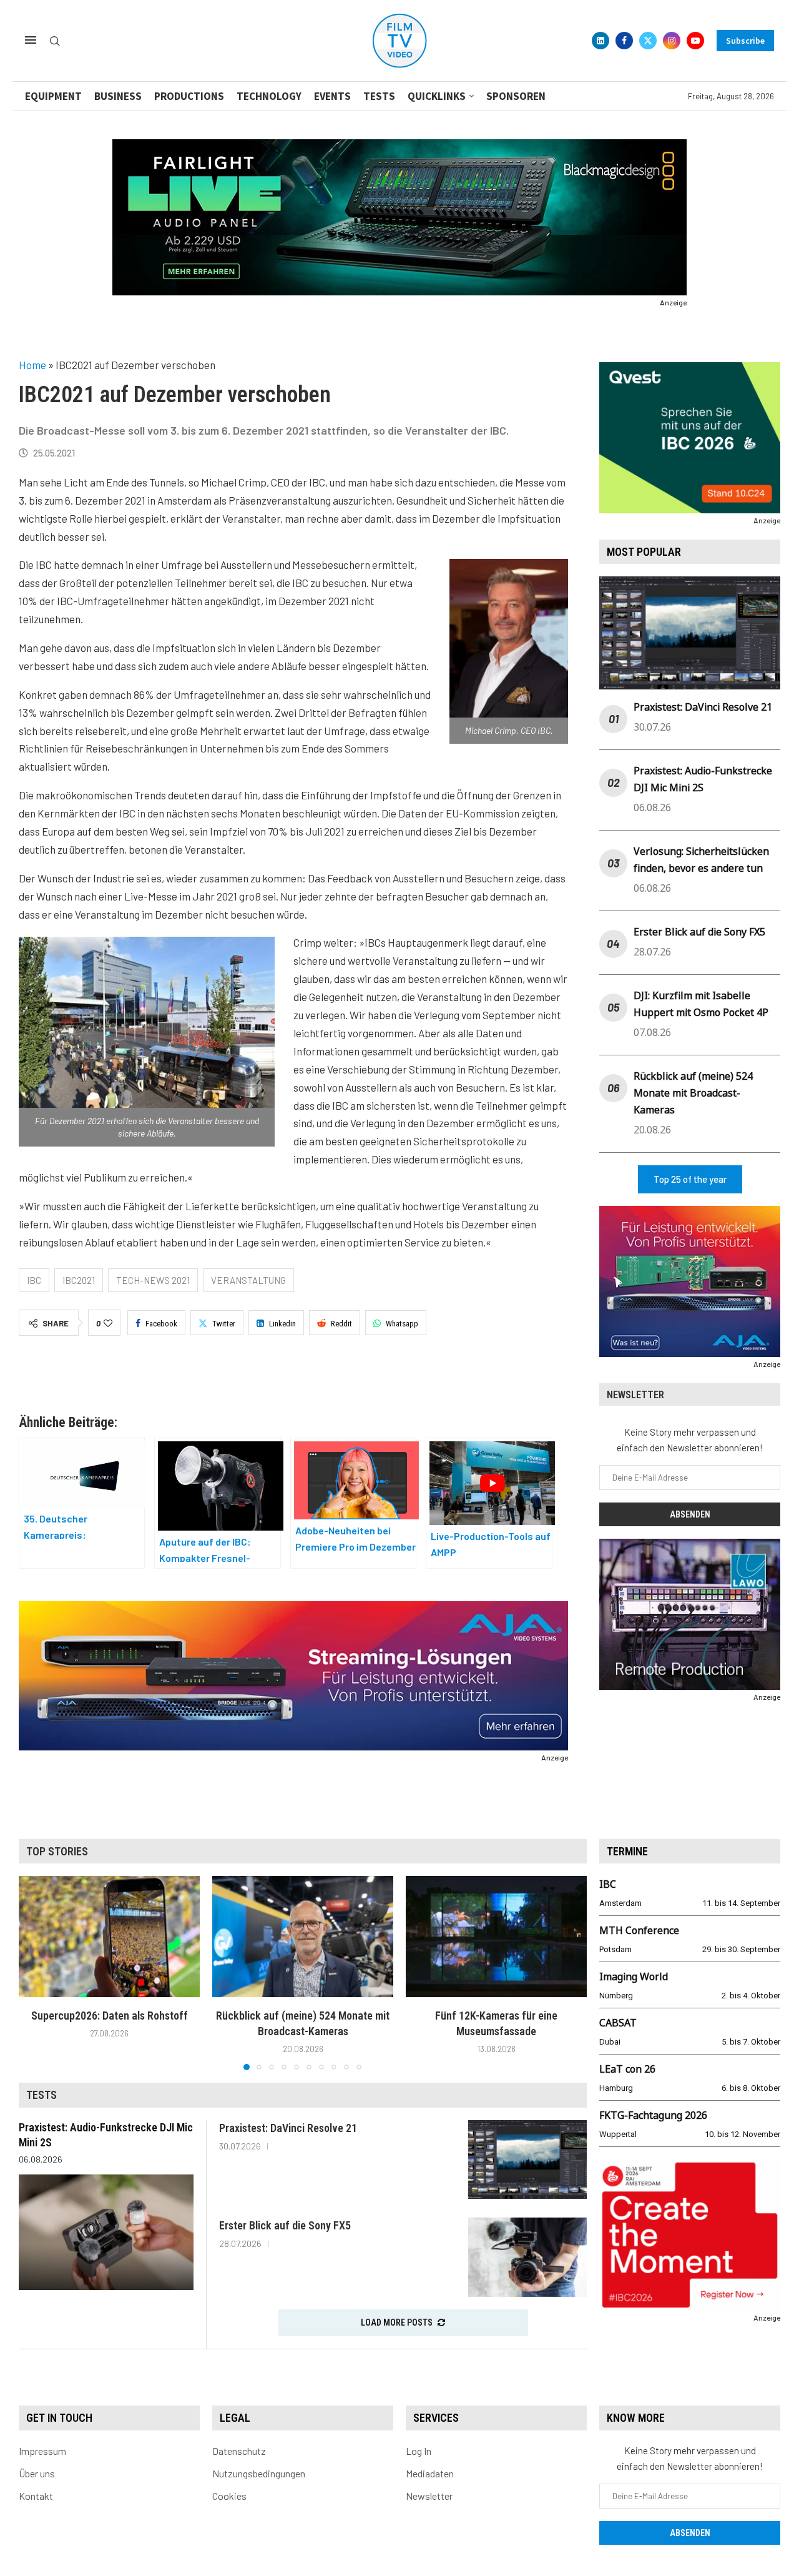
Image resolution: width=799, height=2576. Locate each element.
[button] (36, 1973)
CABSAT (618, 2023)
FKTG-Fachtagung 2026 (653, 2115)
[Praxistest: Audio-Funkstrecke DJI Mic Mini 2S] (106, 2232)
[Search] (55, 42)
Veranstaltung (248, 1280)
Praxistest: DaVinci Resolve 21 (703, 707)
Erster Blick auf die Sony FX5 (699, 932)
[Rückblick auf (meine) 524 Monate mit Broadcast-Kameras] (303, 1936)
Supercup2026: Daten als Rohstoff (110, 2016)
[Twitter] (648, 41)
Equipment (53, 96)
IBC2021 (79, 1280)
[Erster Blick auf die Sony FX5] (527, 2257)
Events (332, 96)
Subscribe (745, 41)
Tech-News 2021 (153, 1280)
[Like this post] (108, 1323)
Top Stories (57, 1851)
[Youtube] (695, 41)
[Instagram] (672, 41)
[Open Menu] (31, 40)
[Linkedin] (600, 41)
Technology (269, 96)
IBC (34, 1280)
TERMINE (627, 1851)
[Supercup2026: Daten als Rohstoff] (109, 1936)
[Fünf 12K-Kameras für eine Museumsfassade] (496, 1936)
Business (118, 96)
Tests (379, 96)
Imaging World (634, 1976)
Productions (189, 96)
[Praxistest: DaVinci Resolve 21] (527, 2160)
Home (32, 365)
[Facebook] (624, 41)
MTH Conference (639, 1930)
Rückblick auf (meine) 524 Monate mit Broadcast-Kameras (693, 1093)
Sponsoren (516, 96)
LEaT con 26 (627, 2069)
